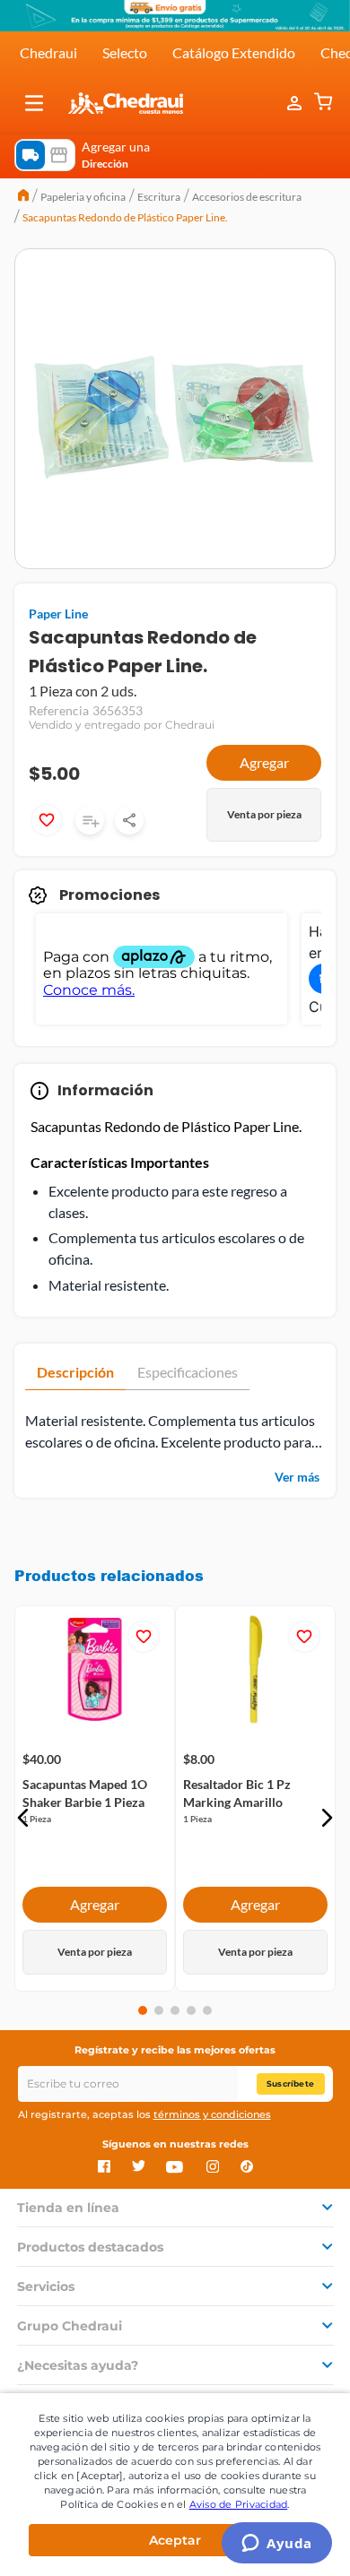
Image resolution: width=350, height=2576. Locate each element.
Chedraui (48, 52)
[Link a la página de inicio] (23, 197)
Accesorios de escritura (247, 197)
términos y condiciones (212, 2114)
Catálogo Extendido (234, 52)
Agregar (264, 762)
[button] (34, 103)
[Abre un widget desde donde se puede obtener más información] (277, 2545)
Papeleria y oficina (83, 197)
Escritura (159, 197)
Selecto (125, 52)
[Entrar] (296, 103)
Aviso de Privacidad (239, 2504)
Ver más (297, 1477)
